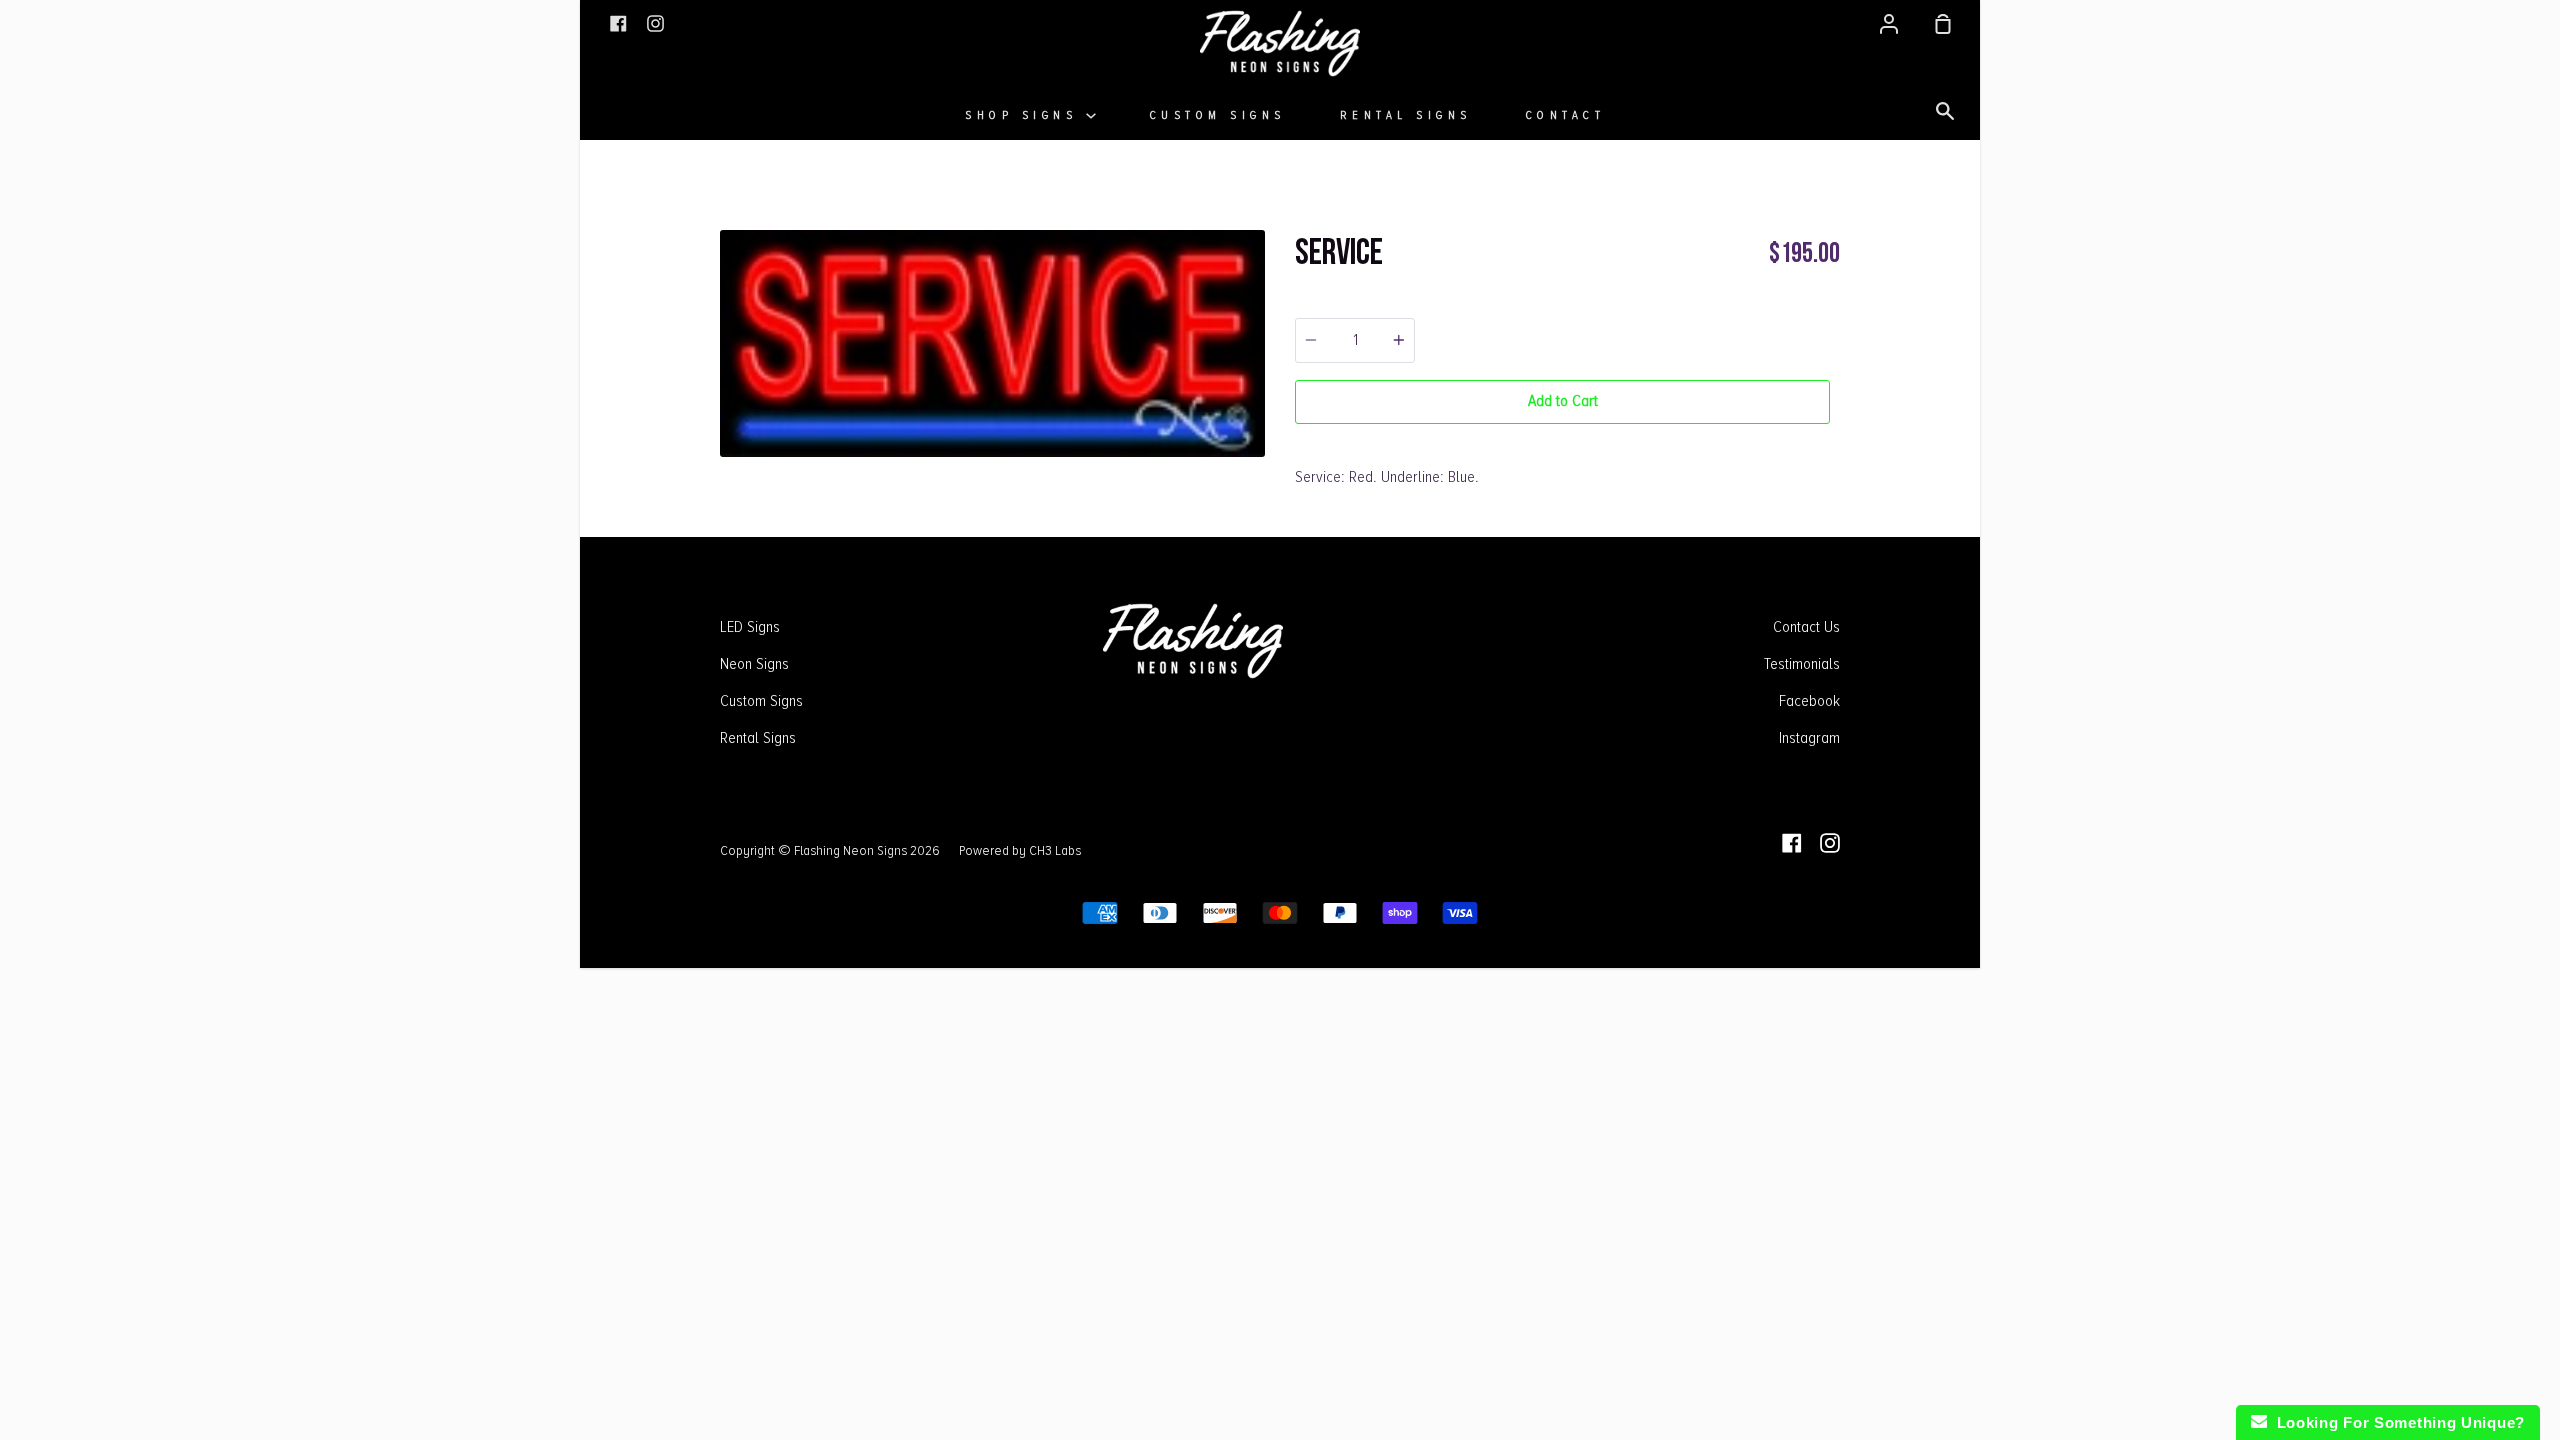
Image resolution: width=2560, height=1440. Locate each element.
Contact (1566, 115)
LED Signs (750, 627)
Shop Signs (1025, 115)
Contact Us (1806, 627)
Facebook (1809, 701)
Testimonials (1802, 664)
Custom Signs (1218, 115)
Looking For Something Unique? (2396, 1422)
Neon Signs (754, 664)
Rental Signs (1406, 115)
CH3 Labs (1055, 850)
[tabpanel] (992, 343)
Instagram (1809, 738)
